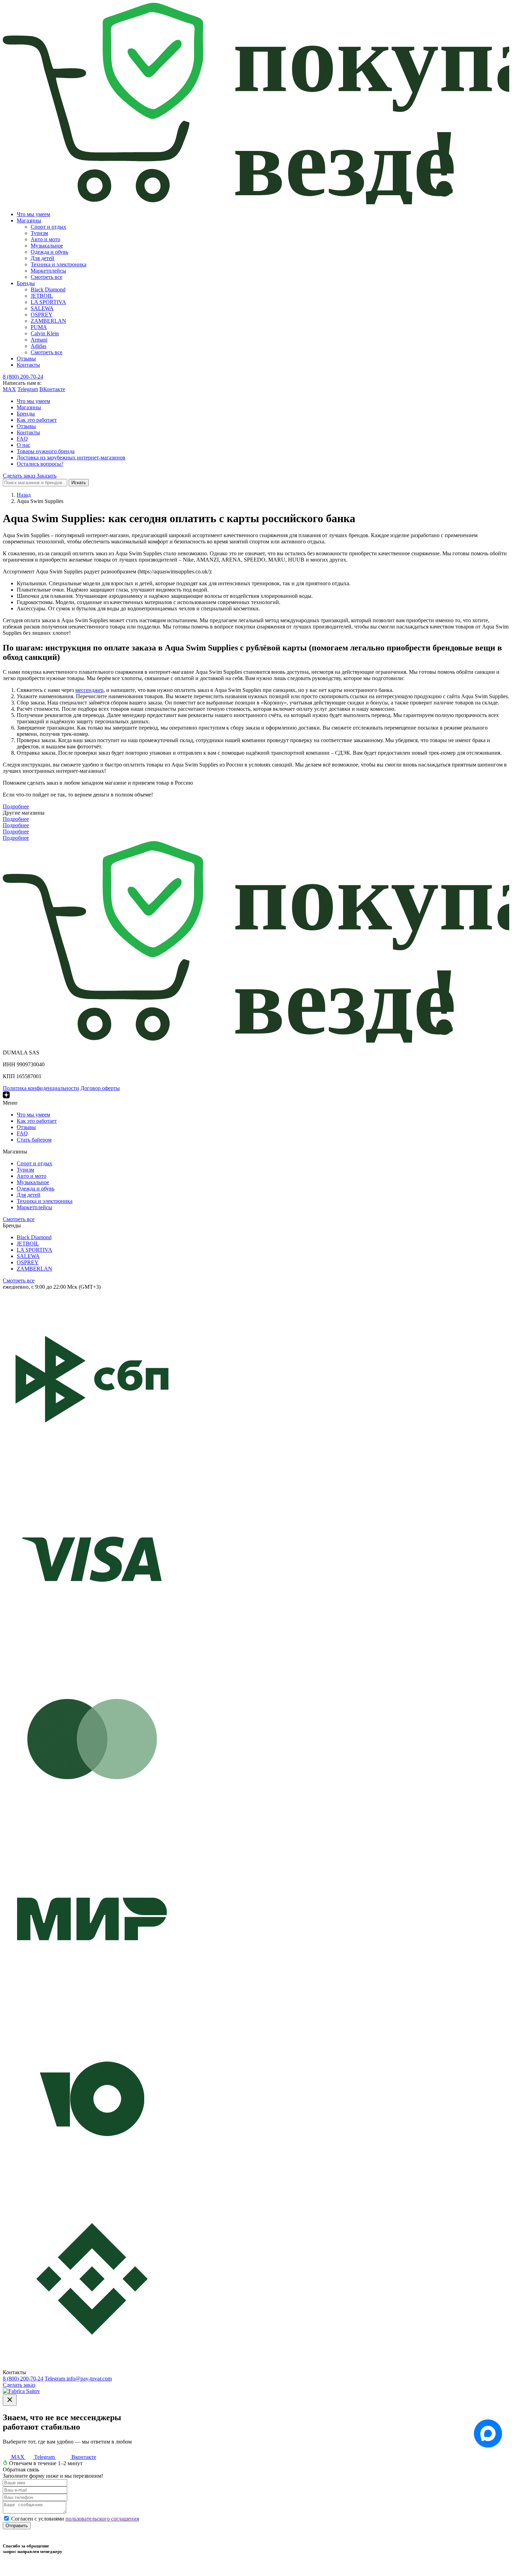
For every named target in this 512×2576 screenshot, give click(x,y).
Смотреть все (46, 277)
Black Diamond (48, 289)
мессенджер (89, 690)
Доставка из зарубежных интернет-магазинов (71, 458)
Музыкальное (47, 246)
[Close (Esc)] (10, 2400)
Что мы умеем (33, 214)
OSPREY (42, 315)
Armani (39, 340)
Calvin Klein (45, 333)
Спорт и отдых (48, 227)
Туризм (39, 233)
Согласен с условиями (75, 2519)
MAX (9, 389)
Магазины (29, 220)
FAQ (22, 439)
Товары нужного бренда (46, 451)
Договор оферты (100, 1088)
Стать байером (34, 1140)
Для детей (42, 258)
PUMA (39, 327)
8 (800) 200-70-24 (23, 377)
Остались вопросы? (40, 464)
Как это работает (37, 420)
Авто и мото (45, 239)
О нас (24, 445)
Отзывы (26, 359)
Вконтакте (83, 2457)
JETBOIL (42, 296)
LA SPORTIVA (48, 302)
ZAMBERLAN (48, 321)
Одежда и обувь (49, 252)
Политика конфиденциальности (41, 1088)
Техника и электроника (59, 264)
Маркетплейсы (48, 271)
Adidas (38, 346)
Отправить (17, 2526)
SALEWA (42, 308)
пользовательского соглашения (102, 2519)
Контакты (28, 365)
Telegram (28, 389)
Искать (79, 483)
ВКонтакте (52, 389)
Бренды (26, 283)
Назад (24, 495)
